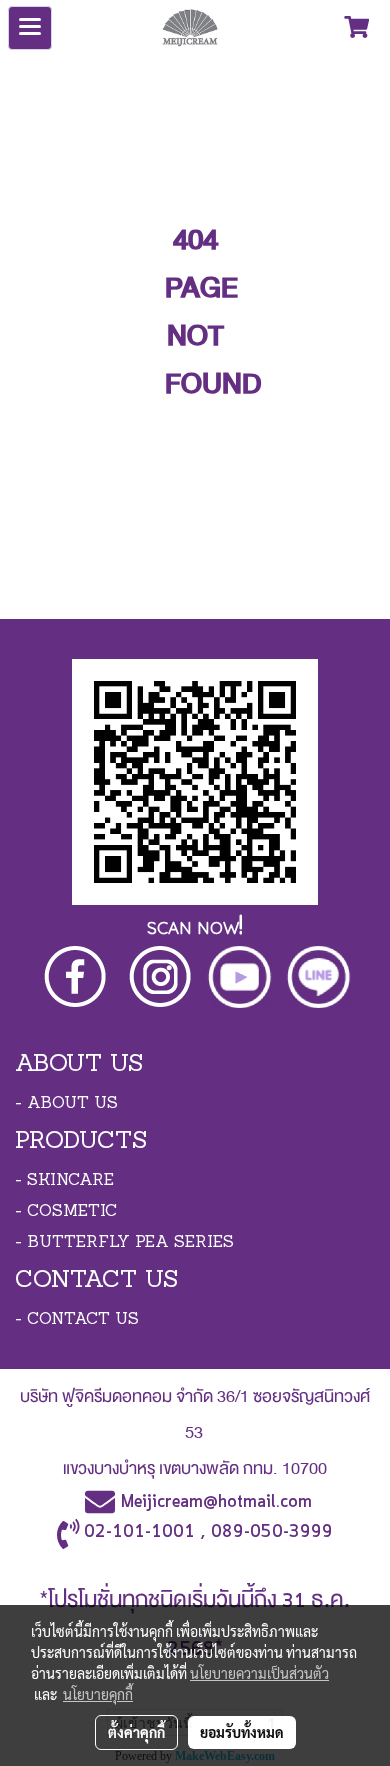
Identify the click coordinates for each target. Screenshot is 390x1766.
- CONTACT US (77, 1320)
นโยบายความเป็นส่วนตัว (259, 1673)
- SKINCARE (64, 1181)
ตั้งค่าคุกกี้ (136, 1732)
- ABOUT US (66, 1104)
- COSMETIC (66, 1212)
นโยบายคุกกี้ (98, 1694)
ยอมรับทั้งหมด (242, 1732)
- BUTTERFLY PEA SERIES (124, 1243)
